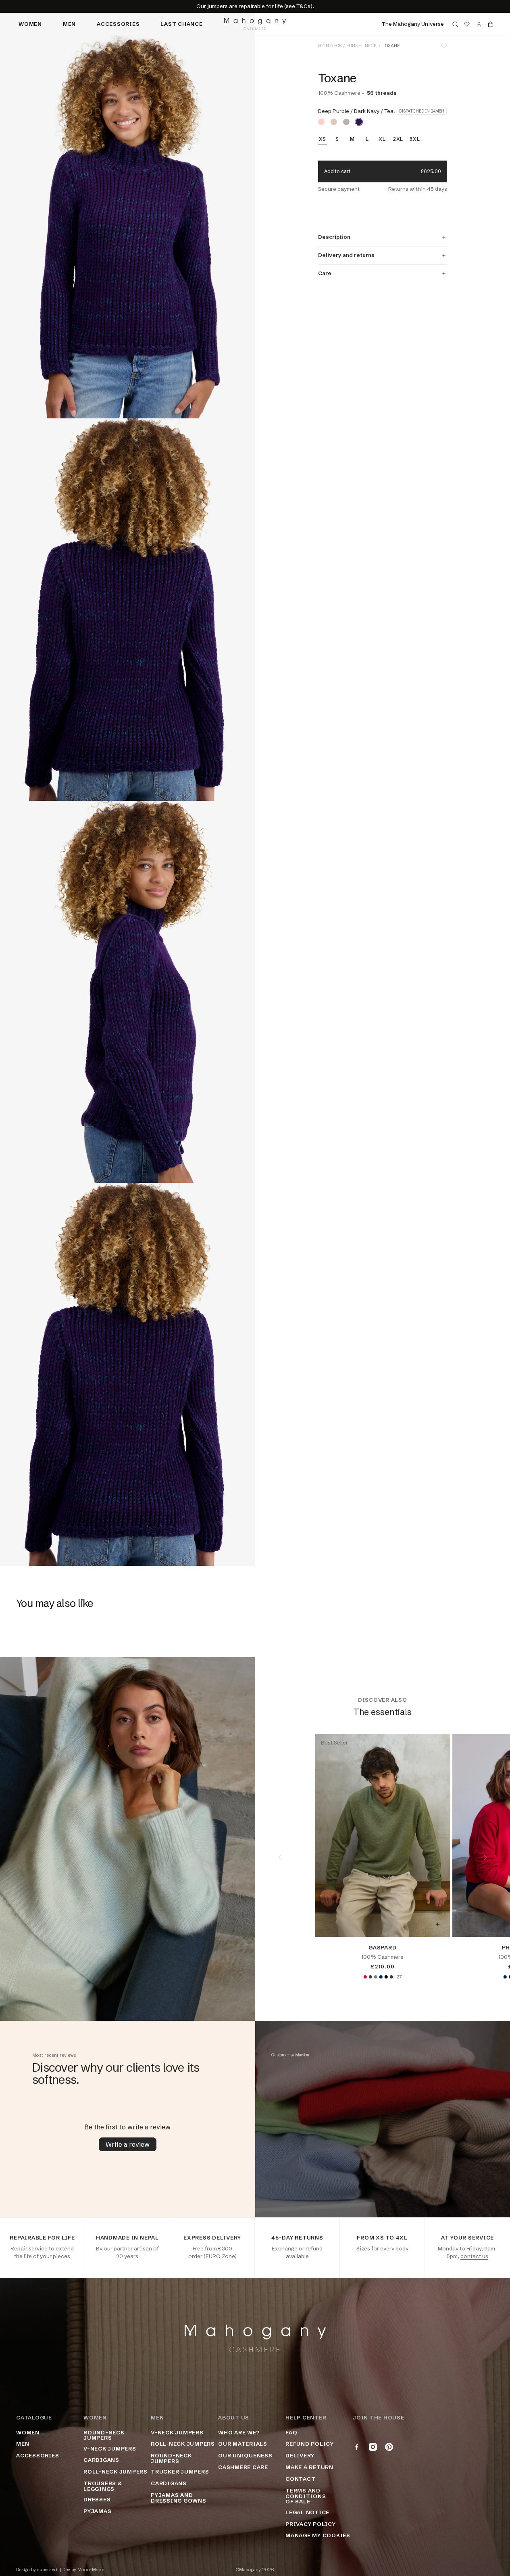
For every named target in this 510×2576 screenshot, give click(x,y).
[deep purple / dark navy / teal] (359, 122)
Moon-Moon (91, 2570)
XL (382, 139)
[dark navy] (381, 1977)
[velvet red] (365, 1977)
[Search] (455, 24)
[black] (386, 1977)
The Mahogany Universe (413, 24)
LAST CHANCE (181, 24)
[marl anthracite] (391, 1977)
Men (69, 24)
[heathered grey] (375, 1977)
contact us (474, 2256)
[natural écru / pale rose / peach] (321, 122)
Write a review (128, 2144)
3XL (414, 139)
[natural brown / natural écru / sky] (334, 122)
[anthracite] (370, 1977)
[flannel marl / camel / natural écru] (346, 122)
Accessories (118, 24)
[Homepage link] (255, 24)
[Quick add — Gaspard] (437, 1924)
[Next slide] (485, 1857)
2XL (398, 139)
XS (323, 139)
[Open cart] (491, 24)
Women (30, 24)
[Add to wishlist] (444, 46)
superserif (48, 2570)
